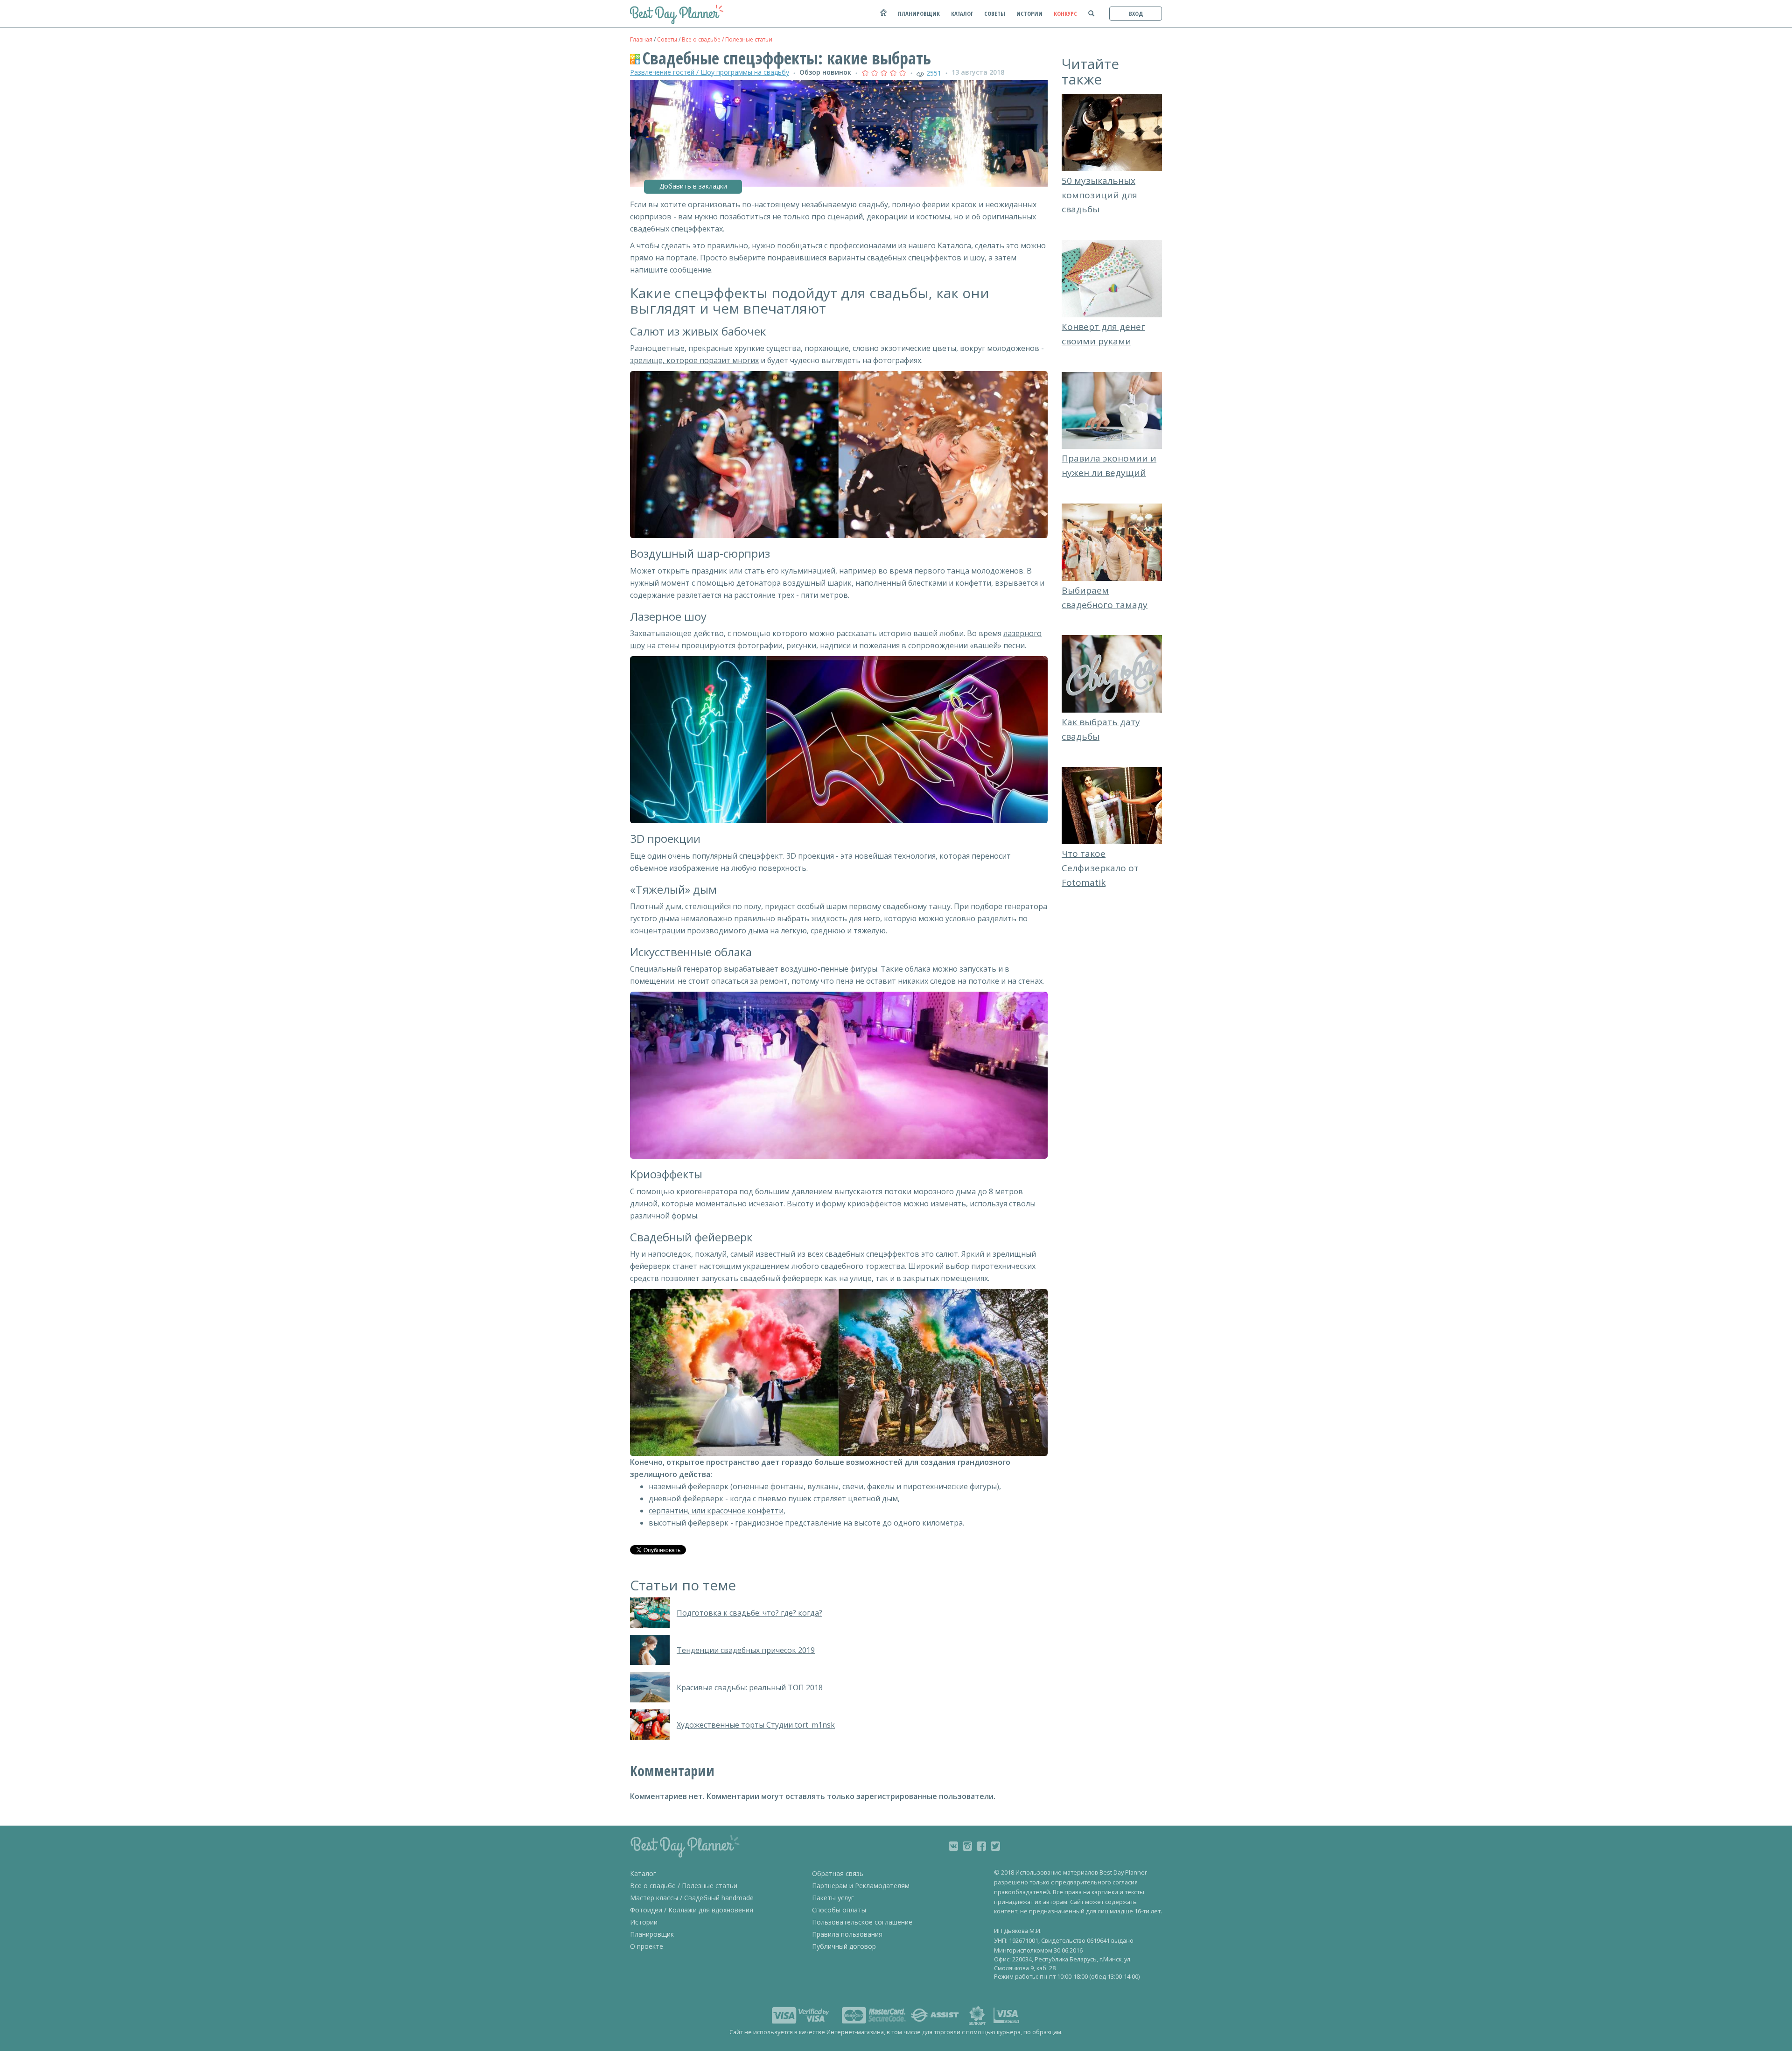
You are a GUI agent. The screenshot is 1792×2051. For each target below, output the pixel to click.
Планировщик (652, 1934)
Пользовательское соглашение (862, 1922)
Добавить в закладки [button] (693, 186)
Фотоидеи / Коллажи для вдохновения (692, 1910)
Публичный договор (844, 1946)
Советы (667, 39)
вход (1136, 14)
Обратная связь (838, 1873)
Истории (644, 1922)
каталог (962, 14)
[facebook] (981, 1846)
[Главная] (883, 17)
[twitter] (995, 1846)
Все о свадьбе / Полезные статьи (727, 39)
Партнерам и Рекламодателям (861, 1886)
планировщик (919, 14)
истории (1029, 14)
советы (995, 14)
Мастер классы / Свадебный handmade (692, 1898)
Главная (641, 39)
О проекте (647, 1946)
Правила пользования (847, 1934)
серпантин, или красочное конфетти (716, 1511)
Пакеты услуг (833, 1898)
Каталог (643, 1873)
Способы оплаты (839, 1910)
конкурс (1065, 14)
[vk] (953, 1846)
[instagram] (967, 1846)
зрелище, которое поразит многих (694, 360)
